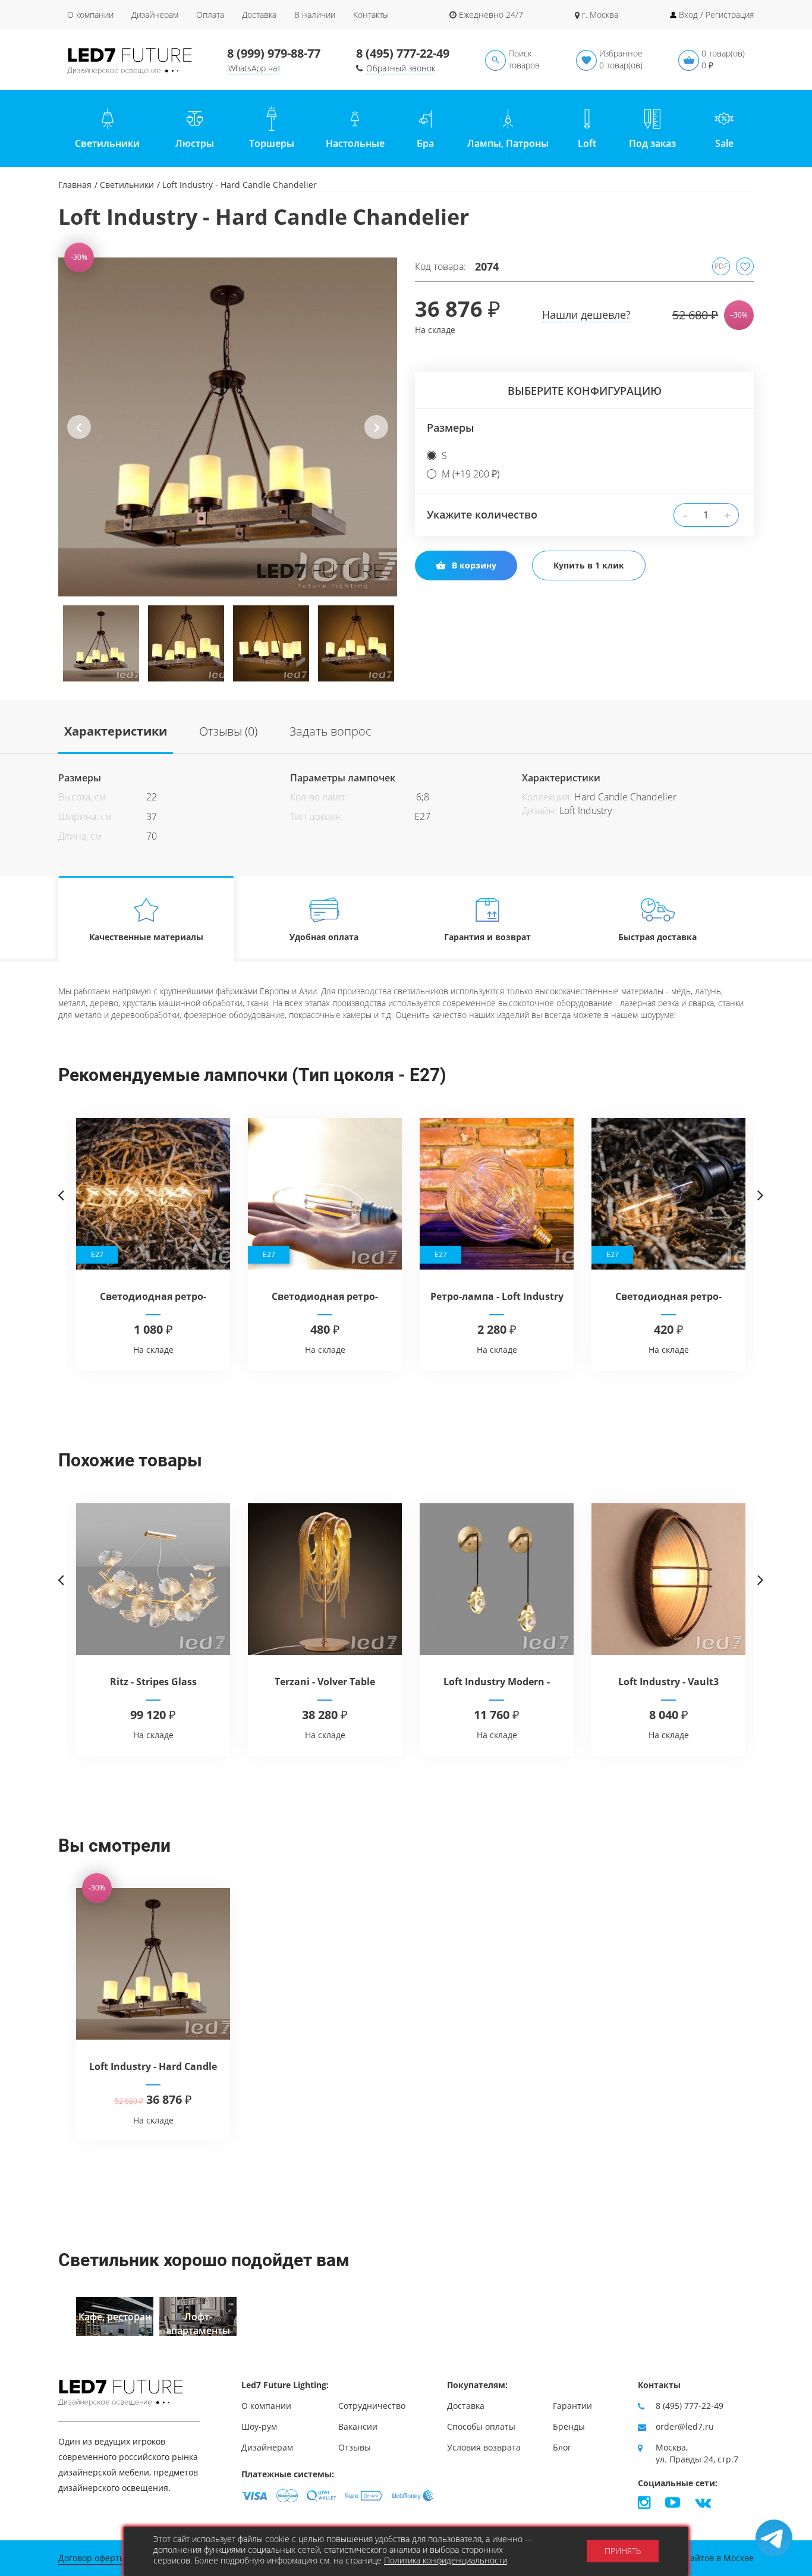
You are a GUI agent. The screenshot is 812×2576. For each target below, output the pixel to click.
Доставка (259, 15)
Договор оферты (92, 2558)
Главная (75, 185)
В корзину (474, 565)
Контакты (371, 15)
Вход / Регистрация (716, 15)
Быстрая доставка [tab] (657, 937)
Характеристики (116, 731)
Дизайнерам (155, 15)
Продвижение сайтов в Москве (690, 2558)
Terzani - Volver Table (325, 1682)
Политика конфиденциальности (446, 2560)
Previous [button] (79, 436)
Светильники (127, 185)
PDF (721, 266)
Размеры (451, 428)
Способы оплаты (481, 2426)
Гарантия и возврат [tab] (487, 937)
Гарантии (572, 2406)
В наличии (315, 15)
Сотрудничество (372, 2406)
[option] (228, 427)
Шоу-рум (259, 2426)
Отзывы (355, 2447)
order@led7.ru (685, 2426)
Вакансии (358, 2426)
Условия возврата (484, 2447)
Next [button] (377, 436)
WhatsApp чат (254, 68)
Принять (623, 2551)
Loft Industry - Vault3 (668, 1682)
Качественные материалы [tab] (146, 937)
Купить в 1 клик (589, 565)
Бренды (569, 2426)
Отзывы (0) (228, 731)
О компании (90, 15)
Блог (562, 2447)
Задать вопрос (331, 731)
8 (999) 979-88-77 (274, 53)
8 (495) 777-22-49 (403, 53)
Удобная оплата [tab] (324, 937)
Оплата (210, 15)
